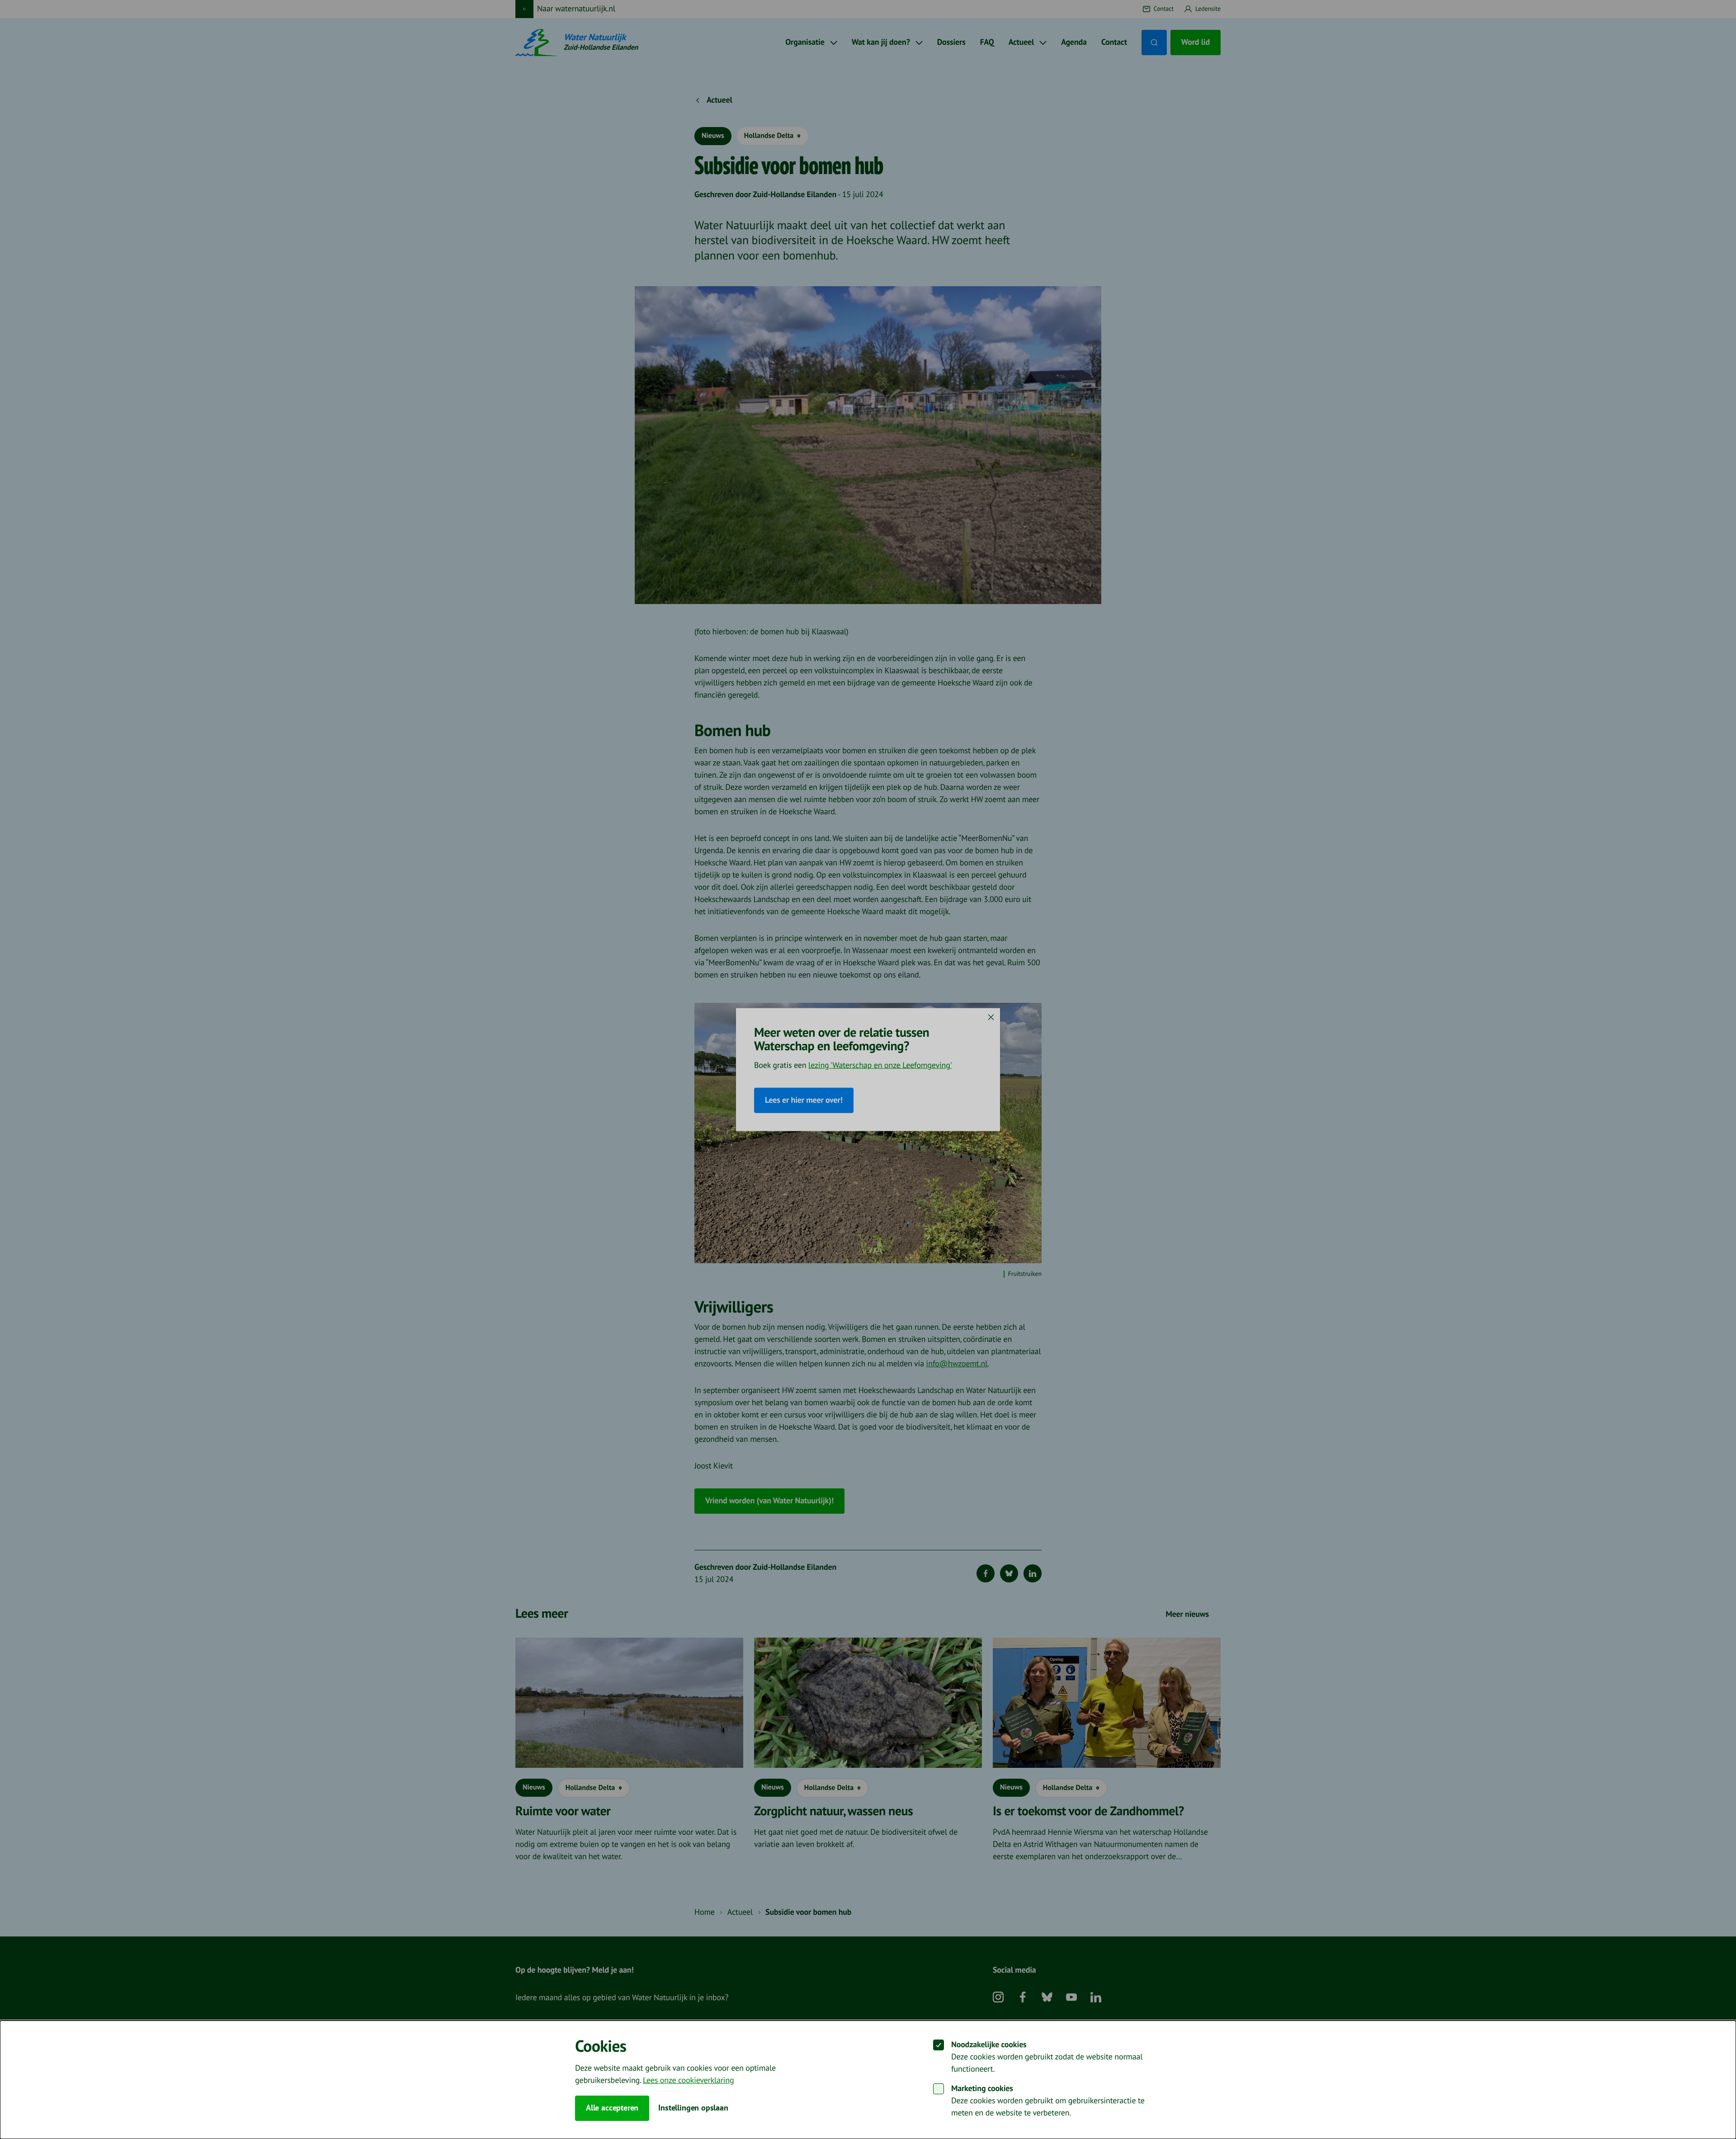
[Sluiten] (991, 1017)
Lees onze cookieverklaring (688, 2080)
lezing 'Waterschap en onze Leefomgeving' (880, 1065)
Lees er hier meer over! (804, 1100)
